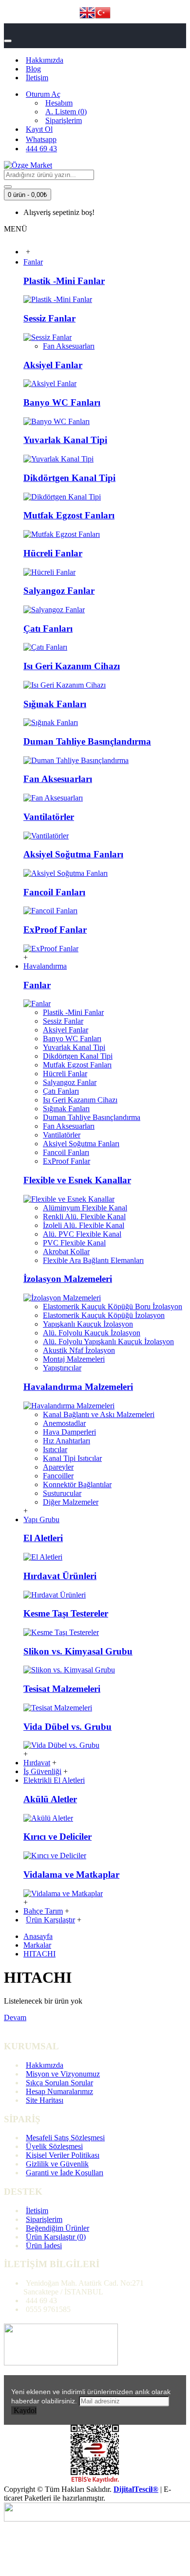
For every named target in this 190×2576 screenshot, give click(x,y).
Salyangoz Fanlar (59, 591)
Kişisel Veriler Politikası (63, 2155)
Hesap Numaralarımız (59, 2091)
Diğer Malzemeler (71, 1502)
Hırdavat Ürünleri (60, 1576)
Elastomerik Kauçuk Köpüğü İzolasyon (104, 1315)
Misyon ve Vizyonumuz (63, 2074)
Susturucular (62, 1493)
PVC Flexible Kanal (74, 1243)
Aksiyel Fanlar (53, 365)
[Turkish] (103, 14)
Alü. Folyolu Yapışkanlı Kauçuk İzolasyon (108, 1341)
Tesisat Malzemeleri (62, 1689)
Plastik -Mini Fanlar (64, 281)
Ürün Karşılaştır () (56, 2237)
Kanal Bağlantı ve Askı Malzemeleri (99, 1414)
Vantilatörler (49, 817)
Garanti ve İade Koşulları (65, 2173)
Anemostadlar (64, 1423)
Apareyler (58, 1467)
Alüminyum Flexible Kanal (85, 1208)
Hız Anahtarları (66, 1441)
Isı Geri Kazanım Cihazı (72, 666)
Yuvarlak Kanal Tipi (65, 440)
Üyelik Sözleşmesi (54, 2146)
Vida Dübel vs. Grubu (67, 1727)
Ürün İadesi (44, 2246)
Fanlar (37, 985)
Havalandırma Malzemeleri (78, 1387)
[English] (87, 14)
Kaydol (25, 2410)
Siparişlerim (44, 2219)
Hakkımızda (45, 2065)
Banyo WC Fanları (62, 402)
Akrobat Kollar (66, 1252)
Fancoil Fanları (54, 892)
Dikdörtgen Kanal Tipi (69, 478)
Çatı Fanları (48, 629)
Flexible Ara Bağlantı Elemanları (93, 1260)
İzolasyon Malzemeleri (68, 1279)
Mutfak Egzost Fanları (69, 515)
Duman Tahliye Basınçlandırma (87, 741)
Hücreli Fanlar (53, 553)
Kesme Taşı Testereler (66, 1613)
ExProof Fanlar (55, 930)
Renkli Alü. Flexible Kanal (84, 1217)
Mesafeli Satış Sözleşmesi (65, 2138)
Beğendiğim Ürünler (57, 2228)
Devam (15, 2017)
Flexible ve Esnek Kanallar (77, 1180)
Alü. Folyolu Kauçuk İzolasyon (92, 1333)
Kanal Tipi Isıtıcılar (72, 1458)
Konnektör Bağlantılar (77, 1484)
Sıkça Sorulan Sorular (59, 2083)
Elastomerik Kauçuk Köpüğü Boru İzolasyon (113, 1306)
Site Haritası (45, 2100)
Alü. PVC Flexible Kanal (82, 1234)
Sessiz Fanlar (49, 318)
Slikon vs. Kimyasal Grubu (78, 1651)
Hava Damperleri (69, 1432)
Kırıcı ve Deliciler (57, 1837)
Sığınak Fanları (55, 704)
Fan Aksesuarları (69, 346)
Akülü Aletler (50, 1799)
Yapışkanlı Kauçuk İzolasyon (88, 1324)
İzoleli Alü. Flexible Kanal (84, 1225)
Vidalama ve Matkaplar (71, 1874)
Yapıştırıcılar (62, 1368)
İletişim (37, 2211)
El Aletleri (43, 1538)
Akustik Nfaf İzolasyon (79, 1350)
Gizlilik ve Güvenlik (57, 2164)
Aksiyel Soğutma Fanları (73, 854)
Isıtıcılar (55, 1449)
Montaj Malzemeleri (74, 1359)
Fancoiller (58, 1476)
